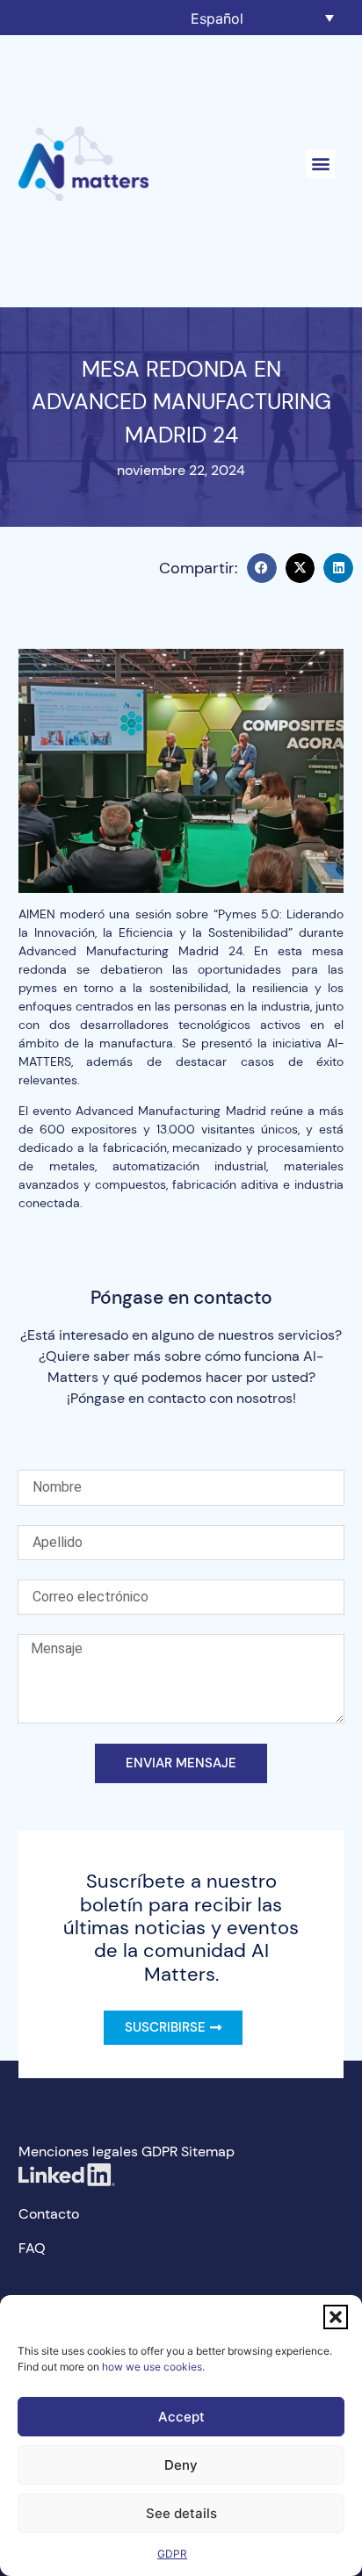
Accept (181, 2417)
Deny (181, 2465)
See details (181, 2513)
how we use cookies (152, 2367)
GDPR (172, 2554)
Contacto (49, 2214)
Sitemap (208, 2151)
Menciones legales (78, 2151)
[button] (336, 2317)
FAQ (32, 2248)
